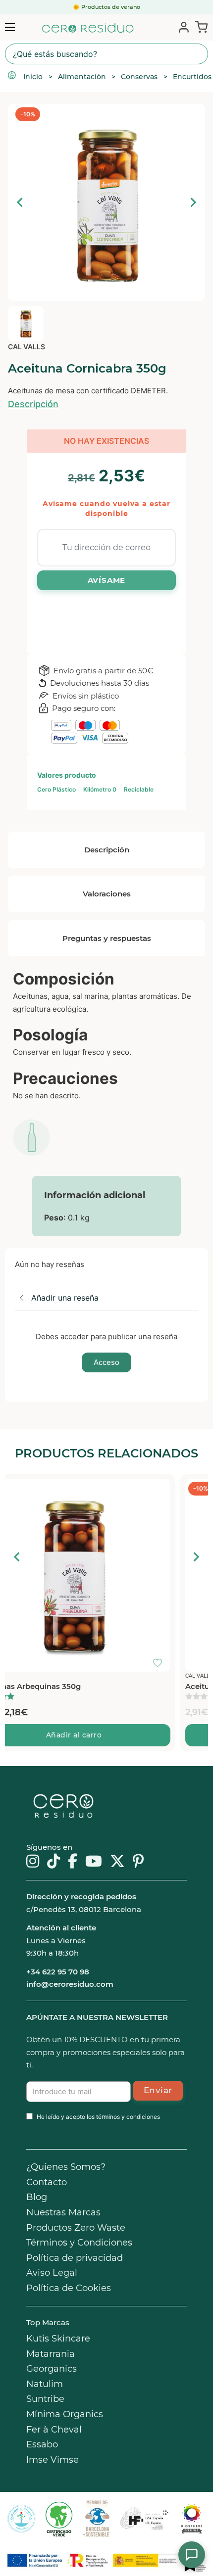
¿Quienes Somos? (66, 2167)
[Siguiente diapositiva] (193, 202)
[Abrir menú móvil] (10, 27)
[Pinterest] (138, 1862)
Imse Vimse (53, 2460)
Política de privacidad (75, 2258)
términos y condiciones (128, 2117)
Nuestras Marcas (63, 2212)
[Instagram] (33, 1862)
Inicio (33, 77)
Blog (37, 2197)
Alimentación (82, 77)
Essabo (42, 2444)
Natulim (45, 2384)
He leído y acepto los (98, 2117)
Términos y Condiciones (79, 2243)
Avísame (107, 580)
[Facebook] (73, 1862)
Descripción (33, 404)
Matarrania (51, 2354)
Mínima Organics (65, 2414)
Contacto (47, 2182)
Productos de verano (111, 7)
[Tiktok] (53, 1862)
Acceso (106, 1362)
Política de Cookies (69, 2288)
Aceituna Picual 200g (50, 1686)
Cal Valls (27, 347)
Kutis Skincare (58, 2339)
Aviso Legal (52, 2273)
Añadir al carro (107, 1735)
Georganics (52, 2369)
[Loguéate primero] (193, 1489)
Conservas (139, 77)
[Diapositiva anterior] (20, 202)
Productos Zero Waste (76, 2228)
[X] (117, 1862)
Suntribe (45, 2399)
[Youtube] (94, 1862)
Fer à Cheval (54, 2430)
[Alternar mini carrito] (199, 27)
